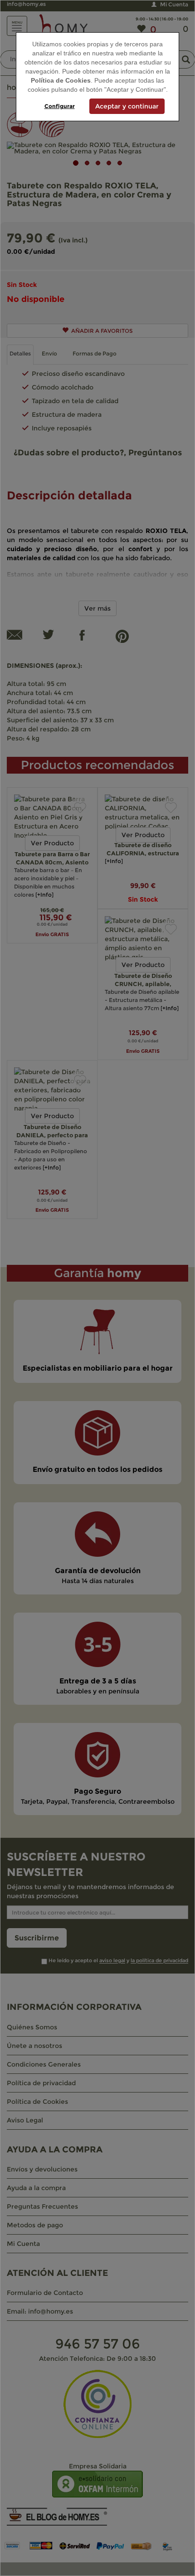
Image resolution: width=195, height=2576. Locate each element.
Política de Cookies (61, 80)
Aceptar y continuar (127, 106)
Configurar (60, 106)
